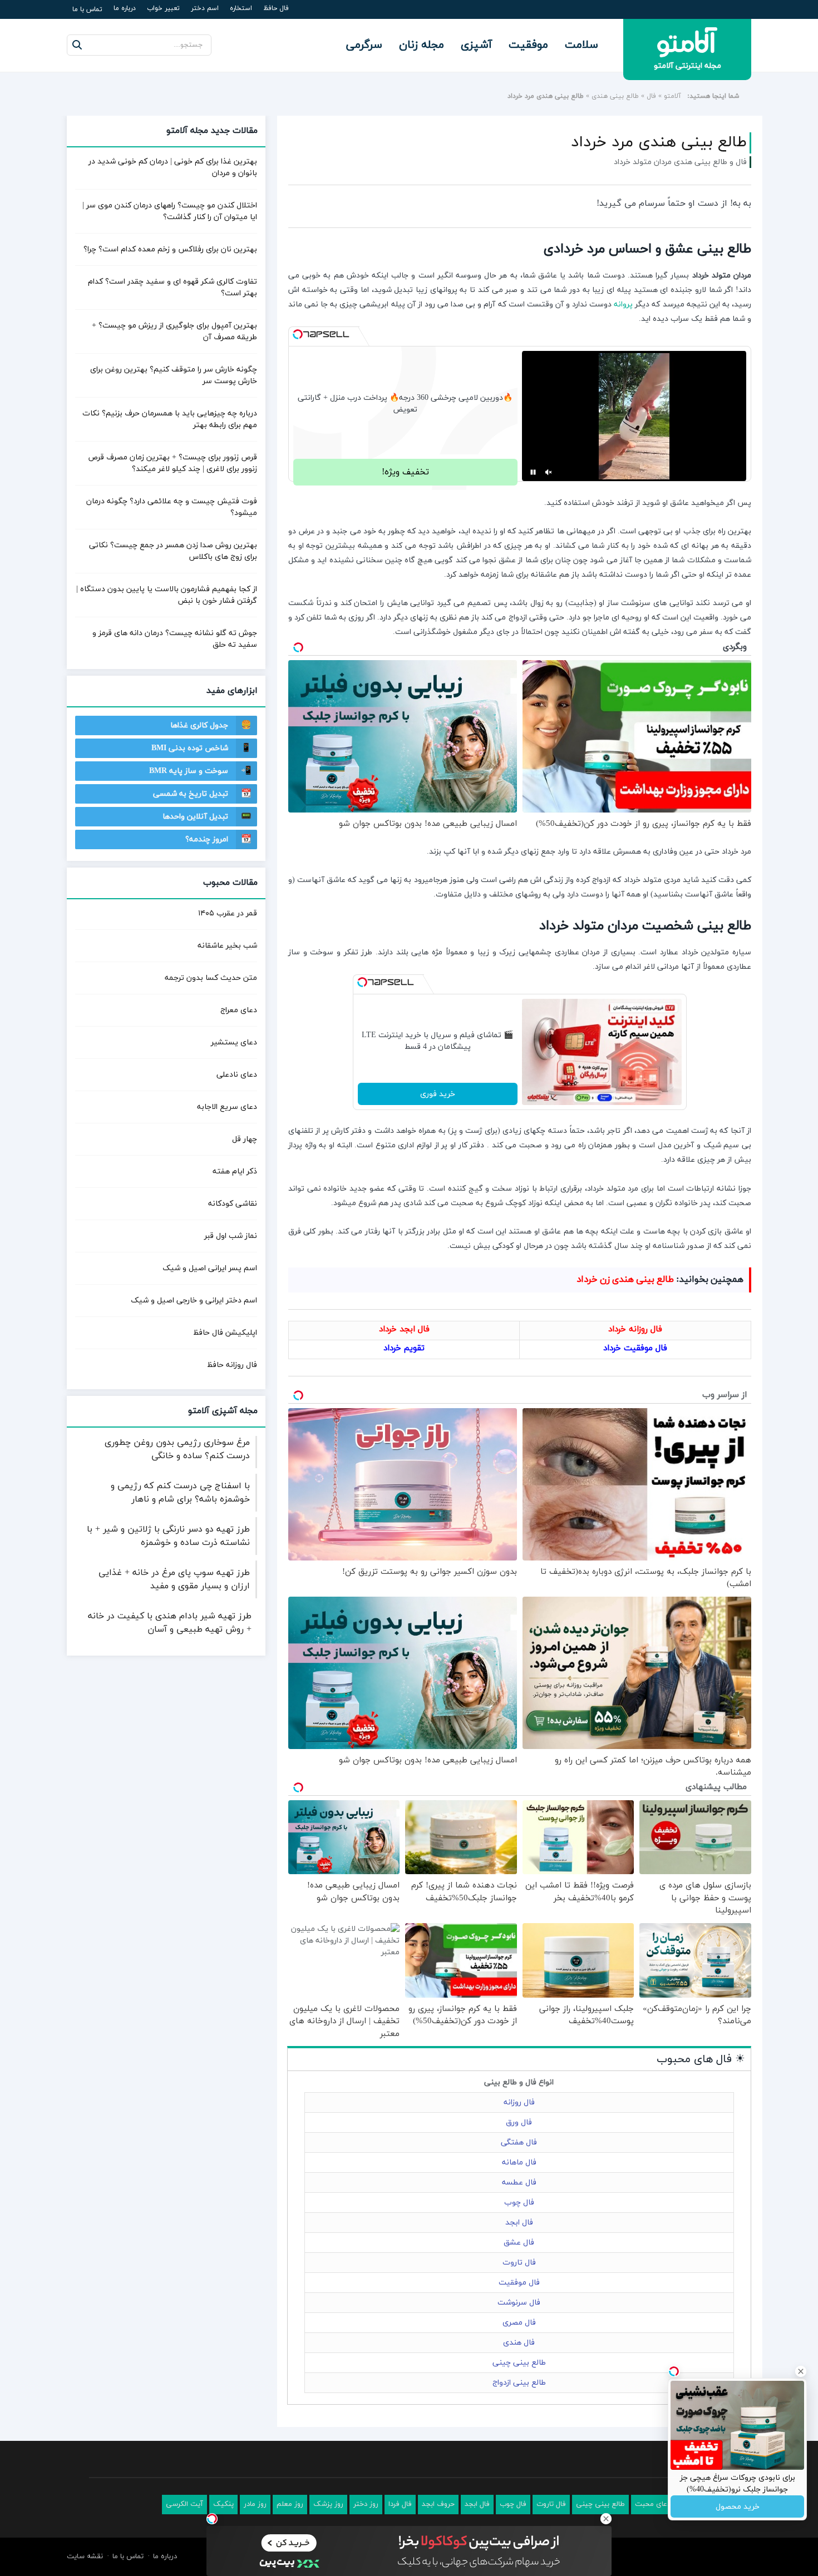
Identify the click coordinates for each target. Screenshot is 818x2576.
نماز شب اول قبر (231, 1236)
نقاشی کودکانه (233, 1204)
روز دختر (366, 2504)
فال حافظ (276, 8)
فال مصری (519, 2323)
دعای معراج (239, 1010)
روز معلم (290, 2504)
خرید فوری (438, 1094)
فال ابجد (519, 2223)
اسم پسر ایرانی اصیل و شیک (210, 1268)
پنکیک (223, 2504)
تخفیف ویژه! (405, 472)
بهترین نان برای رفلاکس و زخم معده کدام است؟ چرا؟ (170, 249)
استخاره (241, 8)
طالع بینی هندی (615, 96)
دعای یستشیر (234, 1042)
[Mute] (549, 472)
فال (651, 96)
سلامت (582, 45)
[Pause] (533, 472)
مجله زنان (422, 45)
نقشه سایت (85, 2557)
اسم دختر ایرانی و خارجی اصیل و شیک (194, 1301)
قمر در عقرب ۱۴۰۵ (228, 913)
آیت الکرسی (184, 2504)
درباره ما (125, 8)
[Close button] (606, 2519)
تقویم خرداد (404, 1348)
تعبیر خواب (163, 8)
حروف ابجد (438, 2504)
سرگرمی (364, 45)
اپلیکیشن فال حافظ (225, 1333)
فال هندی (519, 2343)
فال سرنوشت (519, 2303)
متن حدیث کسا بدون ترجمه (211, 978)
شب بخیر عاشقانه (227, 946)
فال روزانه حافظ (232, 1365)
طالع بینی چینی (519, 2363)
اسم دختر (205, 8)
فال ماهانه (519, 2163)
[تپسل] (298, 334)
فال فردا (400, 2504)
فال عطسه (519, 2183)
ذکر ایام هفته (235, 1171)
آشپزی (476, 45)
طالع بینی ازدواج (519, 2383)
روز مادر (255, 2504)
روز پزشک (328, 2504)
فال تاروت (519, 2263)
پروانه (623, 304)
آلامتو (672, 96)
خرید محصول (738, 2507)
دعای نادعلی (237, 1075)
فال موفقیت (519, 2283)
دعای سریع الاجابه (227, 1107)
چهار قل (245, 1139)
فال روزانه (519, 2102)
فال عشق (519, 2243)
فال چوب (519, 2203)
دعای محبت (653, 2504)
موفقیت (528, 45)
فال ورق (519, 2122)
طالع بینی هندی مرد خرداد (659, 142)
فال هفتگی (519, 2142)
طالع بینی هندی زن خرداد (625, 1280)
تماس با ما (87, 9)
